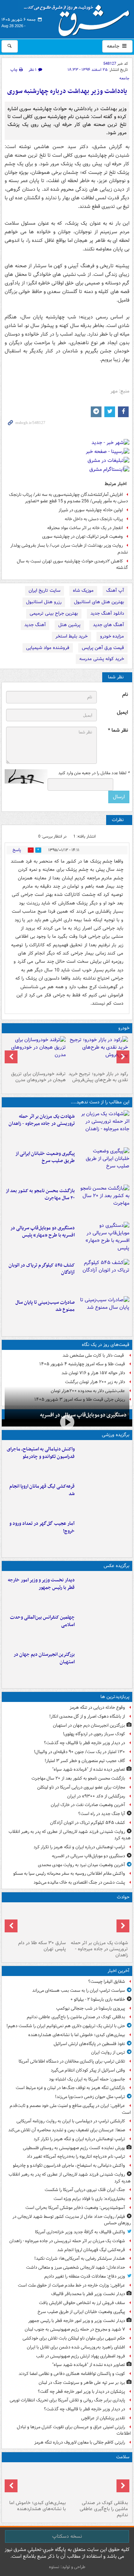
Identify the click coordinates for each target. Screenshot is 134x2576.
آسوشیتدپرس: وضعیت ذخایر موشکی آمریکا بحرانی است (75, 2208)
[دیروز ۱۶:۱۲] (103, 1202)
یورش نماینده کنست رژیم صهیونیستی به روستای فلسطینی (74, 2148)
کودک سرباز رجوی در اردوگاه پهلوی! (94, 1734)
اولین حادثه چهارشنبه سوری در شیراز (91, 510)
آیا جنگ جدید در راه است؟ (102, 1814)
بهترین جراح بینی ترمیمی (54, 613)
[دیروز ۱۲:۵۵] (103, 1276)
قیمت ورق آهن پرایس (103, 648)
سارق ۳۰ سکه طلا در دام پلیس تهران (42, 1946)
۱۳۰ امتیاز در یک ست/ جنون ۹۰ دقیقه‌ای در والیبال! (80, 1752)
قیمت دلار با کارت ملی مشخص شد (94, 1355)
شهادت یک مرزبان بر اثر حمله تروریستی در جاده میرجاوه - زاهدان (42, 1120)
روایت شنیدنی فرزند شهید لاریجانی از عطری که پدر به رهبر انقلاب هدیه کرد (70, 1835)
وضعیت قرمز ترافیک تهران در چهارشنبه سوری (83, 536)
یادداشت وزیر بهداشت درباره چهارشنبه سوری (67, 91)
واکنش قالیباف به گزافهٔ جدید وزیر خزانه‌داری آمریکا (80, 2232)
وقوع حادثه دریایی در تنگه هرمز (97, 1707)
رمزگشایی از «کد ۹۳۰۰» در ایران (96, 1796)
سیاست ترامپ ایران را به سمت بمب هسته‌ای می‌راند (79, 1990)
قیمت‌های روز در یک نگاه (106, 1345)
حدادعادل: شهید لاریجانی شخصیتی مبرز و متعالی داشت (76, 2267)
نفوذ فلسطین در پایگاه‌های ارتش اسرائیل (89, 2044)
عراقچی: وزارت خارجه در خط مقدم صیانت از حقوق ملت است (71, 2285)
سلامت (123, 2457)
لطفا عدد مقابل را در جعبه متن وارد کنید (94, 773)
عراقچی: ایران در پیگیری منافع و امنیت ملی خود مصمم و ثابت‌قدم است (70, 2109)
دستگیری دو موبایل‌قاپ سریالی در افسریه (83, 1415)
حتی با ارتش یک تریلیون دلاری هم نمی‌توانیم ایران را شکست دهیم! (66, 2026)
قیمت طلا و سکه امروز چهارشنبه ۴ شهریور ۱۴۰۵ (82, 1364)
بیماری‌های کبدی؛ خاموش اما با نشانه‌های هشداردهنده (77, 2035)
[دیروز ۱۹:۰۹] (103, 1165)
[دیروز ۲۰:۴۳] (103, 1497)
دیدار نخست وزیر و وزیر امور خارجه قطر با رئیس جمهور (41, 1584)
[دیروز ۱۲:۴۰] (103, 1313)
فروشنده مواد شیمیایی (48, 648)
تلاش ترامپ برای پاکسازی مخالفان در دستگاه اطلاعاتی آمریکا (72, 2061)
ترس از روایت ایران (108, 2052)
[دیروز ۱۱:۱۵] (103, 1535)
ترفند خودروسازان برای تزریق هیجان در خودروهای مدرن (38, 1077)
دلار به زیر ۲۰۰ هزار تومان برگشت (95, 1382)
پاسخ (17, 850)
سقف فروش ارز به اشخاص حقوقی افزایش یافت (82, 2303)
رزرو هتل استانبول (44, 602)
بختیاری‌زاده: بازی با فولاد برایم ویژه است (89, 2199)
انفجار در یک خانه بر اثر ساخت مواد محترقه (85, 528)
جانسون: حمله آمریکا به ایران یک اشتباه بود (87, 2079)
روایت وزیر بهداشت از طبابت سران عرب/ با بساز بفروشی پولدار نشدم (69, 549)
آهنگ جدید (35, 625)
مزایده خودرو (112, 636)
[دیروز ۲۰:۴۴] (103, 1127)
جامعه (114, 46)
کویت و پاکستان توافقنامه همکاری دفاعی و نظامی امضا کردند (72, 2374)
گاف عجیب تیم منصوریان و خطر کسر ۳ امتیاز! (85, 1761)
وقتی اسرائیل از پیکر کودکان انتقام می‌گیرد (88, 2070)
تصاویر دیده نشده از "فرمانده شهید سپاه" (89, 1769)
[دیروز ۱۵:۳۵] (103, 1239)
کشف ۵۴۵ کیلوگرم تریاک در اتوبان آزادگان (42, 1269)
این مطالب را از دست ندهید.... (100, 1102)
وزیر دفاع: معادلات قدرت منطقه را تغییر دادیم (85, 2276)
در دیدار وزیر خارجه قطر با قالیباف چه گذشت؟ (85, 1743)
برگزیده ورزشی (116, 1435)
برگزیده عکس (116, 1566)
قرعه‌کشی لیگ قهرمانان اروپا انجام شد (42, 1490)
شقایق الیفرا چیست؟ (107, 1982)
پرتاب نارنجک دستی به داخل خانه (94, 519)
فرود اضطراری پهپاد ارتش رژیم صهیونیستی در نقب (81, 2356)
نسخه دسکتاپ (67, 2536)
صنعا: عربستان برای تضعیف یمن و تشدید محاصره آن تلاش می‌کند (67, 2130)
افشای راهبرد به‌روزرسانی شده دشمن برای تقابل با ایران (76, 2347)
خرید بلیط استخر (71, 636)
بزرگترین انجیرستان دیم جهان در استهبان (44, 1658)
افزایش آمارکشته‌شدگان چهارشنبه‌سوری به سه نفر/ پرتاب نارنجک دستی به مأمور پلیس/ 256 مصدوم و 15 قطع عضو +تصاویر (68, 498)
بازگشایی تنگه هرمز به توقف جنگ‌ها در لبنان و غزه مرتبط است (70, 2088)
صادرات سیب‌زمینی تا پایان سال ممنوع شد (45, 1306)
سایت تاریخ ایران (44, 591)
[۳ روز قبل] (98, 1052)
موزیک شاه (83, 591)
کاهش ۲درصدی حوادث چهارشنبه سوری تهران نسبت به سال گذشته (72, 565)
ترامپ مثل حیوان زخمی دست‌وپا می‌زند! (90, 2097)
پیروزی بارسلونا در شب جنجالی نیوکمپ (91, 2008)
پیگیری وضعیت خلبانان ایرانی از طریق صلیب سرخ (45, 1157)
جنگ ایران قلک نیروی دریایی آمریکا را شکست (85, 2190)
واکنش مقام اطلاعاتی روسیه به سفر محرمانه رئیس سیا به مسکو (69, 1874)
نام (125, 695)
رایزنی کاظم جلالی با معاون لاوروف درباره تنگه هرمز (80, 2442)
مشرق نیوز (79, 18)
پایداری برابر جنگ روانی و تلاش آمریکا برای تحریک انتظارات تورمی (67, 2400)
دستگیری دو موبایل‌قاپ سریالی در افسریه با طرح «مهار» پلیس (43, 1232)
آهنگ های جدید (108, 625)
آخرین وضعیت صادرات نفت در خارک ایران (88, 1805)
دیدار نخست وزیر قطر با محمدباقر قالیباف (88, 2294)
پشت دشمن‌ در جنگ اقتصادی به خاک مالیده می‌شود (79, 1882)
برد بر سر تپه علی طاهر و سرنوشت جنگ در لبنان (82, 2383)
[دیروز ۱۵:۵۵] (36, 1921)
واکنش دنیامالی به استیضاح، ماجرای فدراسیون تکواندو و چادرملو (41, 1453)
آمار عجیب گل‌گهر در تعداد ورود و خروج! (42, 1527)
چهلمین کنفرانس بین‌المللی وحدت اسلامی (42, 1621)
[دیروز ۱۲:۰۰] (103, 1665)
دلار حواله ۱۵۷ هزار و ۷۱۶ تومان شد (93, 1373)
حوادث (123, 1897)
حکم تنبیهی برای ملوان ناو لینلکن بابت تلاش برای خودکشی (74, 2338)
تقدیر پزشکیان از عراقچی (103, 2418)
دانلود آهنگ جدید (107, 613)
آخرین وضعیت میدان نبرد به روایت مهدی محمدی (81, 1865)
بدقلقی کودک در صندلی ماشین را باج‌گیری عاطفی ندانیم (76, 2017)
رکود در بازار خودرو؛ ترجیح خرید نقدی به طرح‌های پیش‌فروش (98, 1077)
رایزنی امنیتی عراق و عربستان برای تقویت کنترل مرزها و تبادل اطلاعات (74, 2430)
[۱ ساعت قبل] (98, 2481)
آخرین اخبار (118, 1971)
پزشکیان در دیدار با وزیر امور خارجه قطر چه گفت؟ (81, 2392)
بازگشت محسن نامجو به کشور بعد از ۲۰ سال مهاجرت (40, 1195)
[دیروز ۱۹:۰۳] (103, 1591)
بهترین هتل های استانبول (99, 602)
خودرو (124, 1028)
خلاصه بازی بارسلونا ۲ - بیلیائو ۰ (98, 1999)
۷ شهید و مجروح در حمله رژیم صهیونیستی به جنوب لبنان (75, 2329)
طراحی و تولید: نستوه (67, 2567)
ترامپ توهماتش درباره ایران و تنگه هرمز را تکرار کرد (79, 1847)
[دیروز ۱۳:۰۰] (103, 1628)
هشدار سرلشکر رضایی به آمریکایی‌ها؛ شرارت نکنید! (80, 2258)
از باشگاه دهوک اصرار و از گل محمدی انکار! (87, 1716)
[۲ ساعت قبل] (36, 2481)
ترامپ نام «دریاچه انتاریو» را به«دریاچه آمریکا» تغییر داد (76, 2157)
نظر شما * (118, 730)
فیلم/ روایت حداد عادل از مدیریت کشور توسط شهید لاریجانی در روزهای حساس (72, 2220)
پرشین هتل (69, 625)
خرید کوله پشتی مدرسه (102, 659)
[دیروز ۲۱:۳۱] (103, 1460)
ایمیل (122, 713)
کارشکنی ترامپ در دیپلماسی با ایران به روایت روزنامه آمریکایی (71, 2121)
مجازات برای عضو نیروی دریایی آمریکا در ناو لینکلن (81, 1787)
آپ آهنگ (115, 591)
